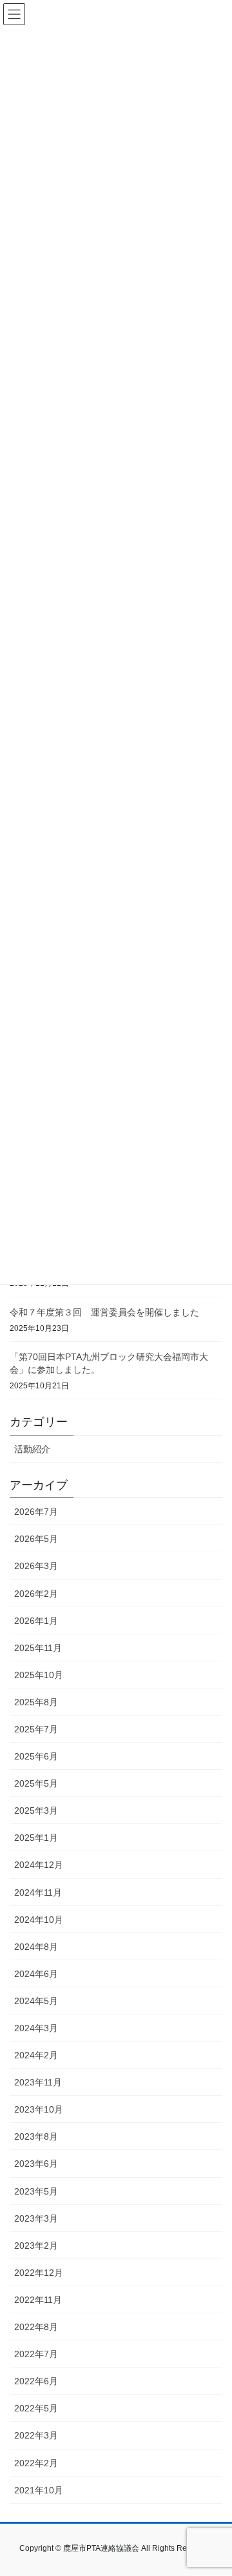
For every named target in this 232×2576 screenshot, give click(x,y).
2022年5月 (36, 2408)
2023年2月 (36, 2246)
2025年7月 (36, 1729)
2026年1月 (36, 1621)
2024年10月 (39, 1920)
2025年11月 (38, 1648)
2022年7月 (36, 2354)
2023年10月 (39, 2109)
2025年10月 (39, 1675)
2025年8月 (36, 1702)
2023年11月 (38, 2082)
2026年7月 (36, 1512)
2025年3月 (36, 1810)
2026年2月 (36, 1594)
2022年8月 (36, 2327)
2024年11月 (38, 1892)
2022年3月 (36, 2435)
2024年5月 (36, 2001)
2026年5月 (36, 1539)
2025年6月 (36, 1756)
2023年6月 (36, 2164)
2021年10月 (39, 2490)
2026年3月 (36, 1566)
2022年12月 (39, 2273)
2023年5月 (36, 2191)
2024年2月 (36, 2055)
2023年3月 (36, 2218)
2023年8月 (36, 2136)
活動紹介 (32, 1449)
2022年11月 (38, 2300)
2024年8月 (36, 1947)
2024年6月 (36, 1974)
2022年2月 (36, 2463)
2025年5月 (36, 1783)
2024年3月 (36, 2028)
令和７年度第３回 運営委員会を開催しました (104, 1312)
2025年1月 (36, 1838)
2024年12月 (39, 1865)
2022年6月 (36, 2381)
